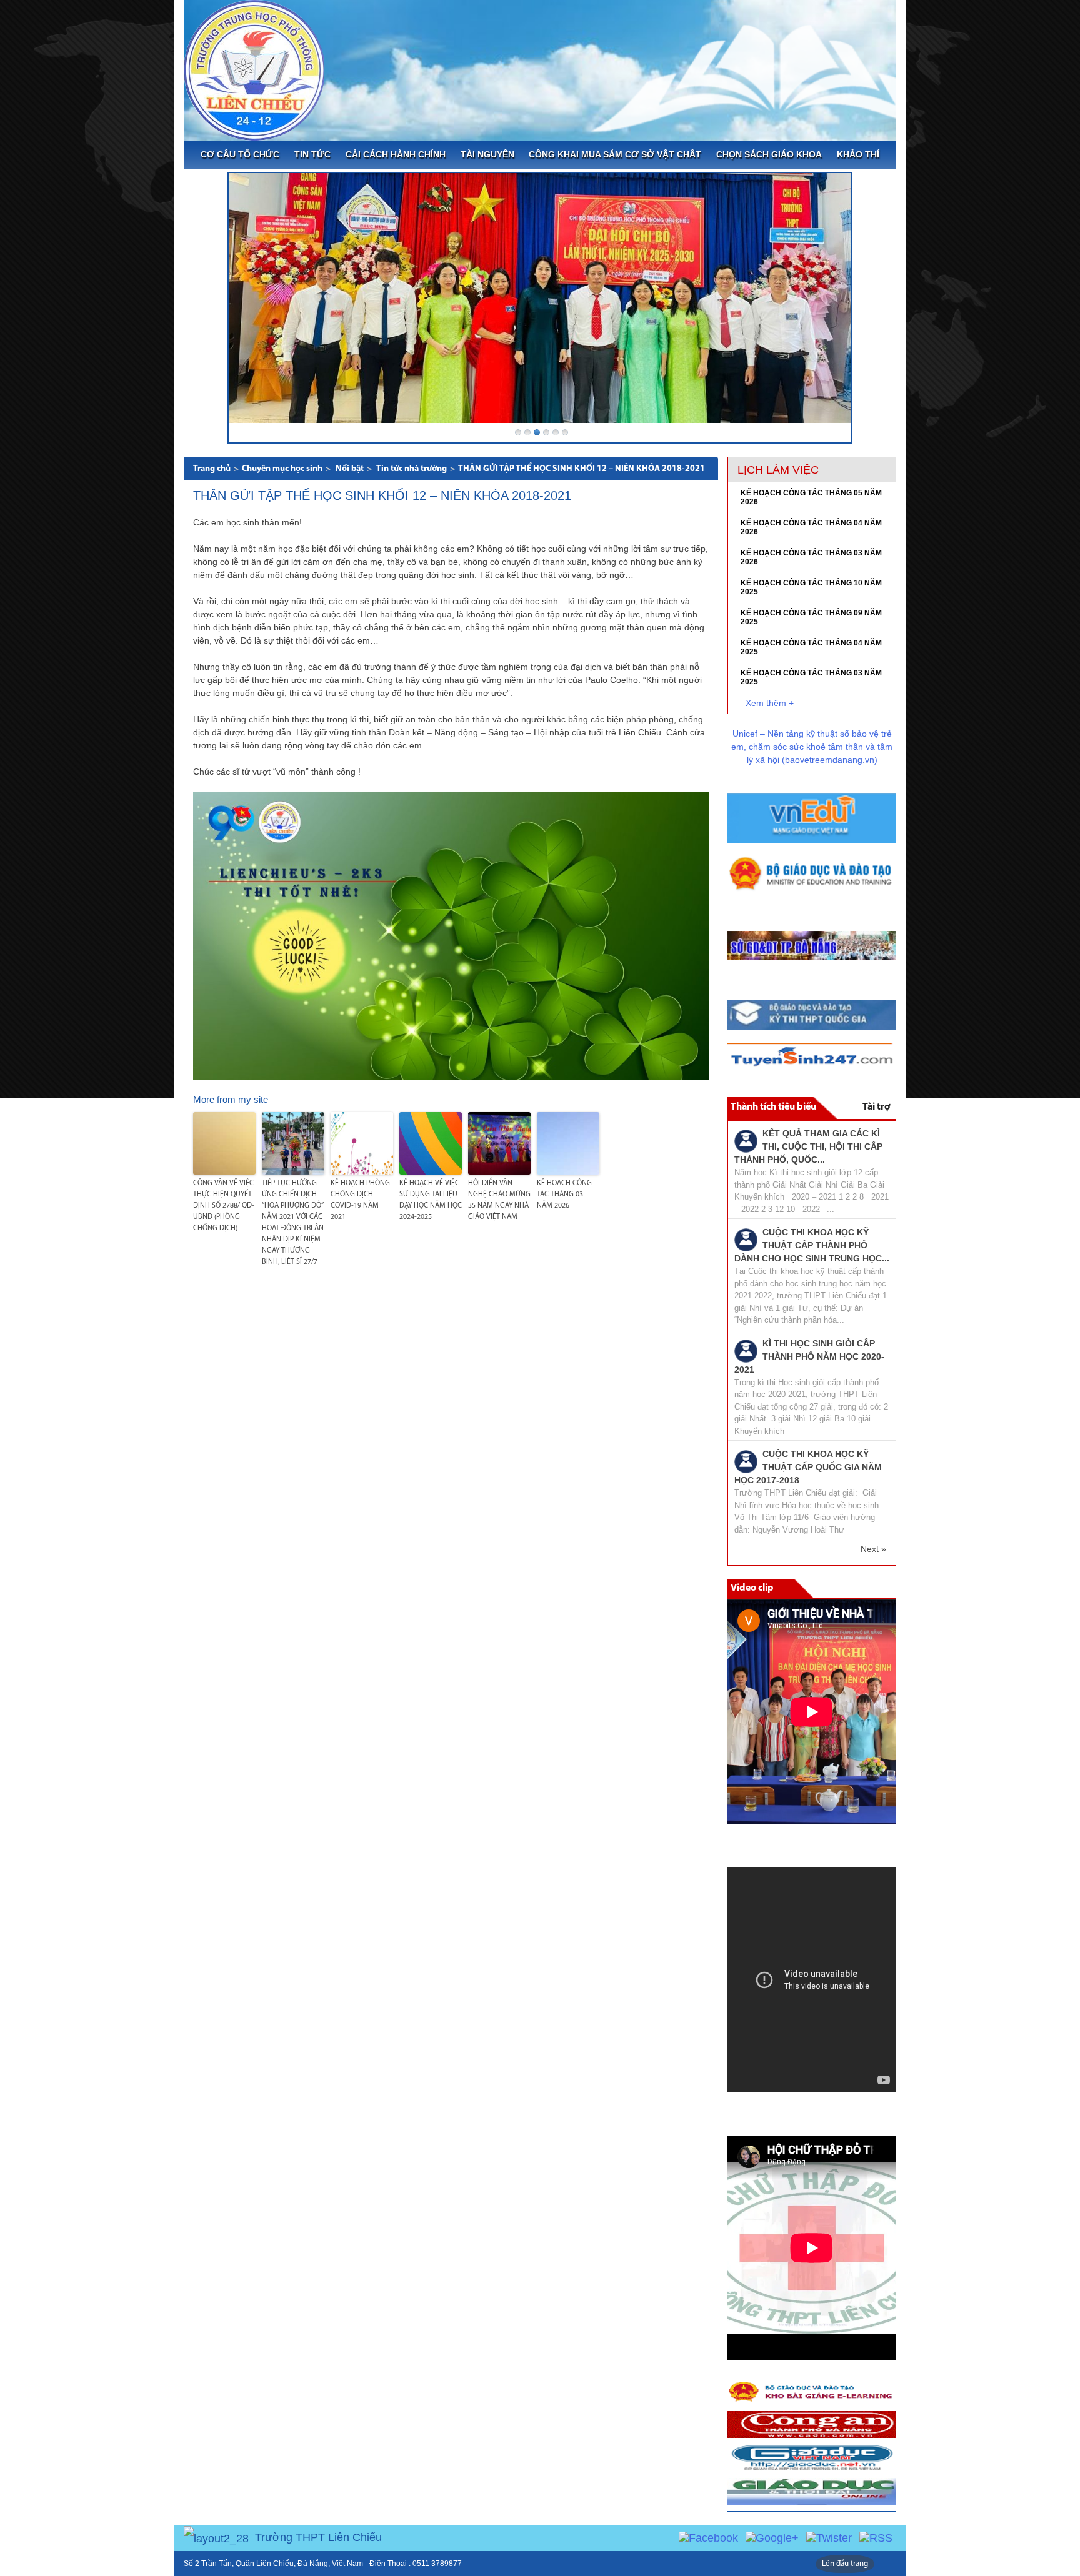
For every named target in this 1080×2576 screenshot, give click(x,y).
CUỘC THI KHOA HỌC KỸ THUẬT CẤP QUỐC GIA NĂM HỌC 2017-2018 (808, 1467)
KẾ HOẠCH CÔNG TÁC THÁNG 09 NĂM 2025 (811, 617)
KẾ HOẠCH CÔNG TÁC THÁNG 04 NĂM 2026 (811, 527)
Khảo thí (858, 154)
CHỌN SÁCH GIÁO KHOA (769, 154)
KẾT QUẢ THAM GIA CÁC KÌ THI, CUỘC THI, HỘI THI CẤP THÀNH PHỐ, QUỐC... (808, 1146)
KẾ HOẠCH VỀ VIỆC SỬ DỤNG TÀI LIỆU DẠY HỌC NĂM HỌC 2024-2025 (431, 1200)
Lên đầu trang (845, 2564)
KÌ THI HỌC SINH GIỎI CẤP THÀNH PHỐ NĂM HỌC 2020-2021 (809, 1356)
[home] (254, 69)
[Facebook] (708, 2537)
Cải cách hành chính (396, 154)
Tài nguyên (487, 154)
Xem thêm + (770, 703)
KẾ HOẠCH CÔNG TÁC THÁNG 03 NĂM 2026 (564, 1195)
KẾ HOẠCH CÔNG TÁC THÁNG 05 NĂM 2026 (811, 497)
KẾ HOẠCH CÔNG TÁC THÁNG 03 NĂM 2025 (811, 677)
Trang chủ (212, 469)
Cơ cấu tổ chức (240, 154)
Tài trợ (876, 1107)
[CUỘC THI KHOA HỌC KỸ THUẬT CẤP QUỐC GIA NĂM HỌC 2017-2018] (746, 1461)
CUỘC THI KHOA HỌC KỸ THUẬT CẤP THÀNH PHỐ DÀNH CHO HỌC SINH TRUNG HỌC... (812, 1245)
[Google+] (772, 2537)
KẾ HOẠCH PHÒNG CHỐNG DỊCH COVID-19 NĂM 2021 (360, 1200)
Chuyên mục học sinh (282, 469)
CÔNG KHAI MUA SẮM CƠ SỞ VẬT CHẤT (615, 154)
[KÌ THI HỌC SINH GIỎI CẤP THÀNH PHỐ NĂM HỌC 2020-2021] (746, 1350)
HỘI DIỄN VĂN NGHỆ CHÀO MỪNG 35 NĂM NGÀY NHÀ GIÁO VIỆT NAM (499, 1200)
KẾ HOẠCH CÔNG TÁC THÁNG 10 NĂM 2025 (811, 587)
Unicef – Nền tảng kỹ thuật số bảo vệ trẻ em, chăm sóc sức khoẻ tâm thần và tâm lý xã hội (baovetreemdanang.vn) (812, 747)
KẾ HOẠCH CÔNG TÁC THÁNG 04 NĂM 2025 (811, 647)
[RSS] (876, 2537)
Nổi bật (350, 469)
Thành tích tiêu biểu (773, 1107)
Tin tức (312, 154)
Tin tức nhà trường (412, 469)
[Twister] (829, 2537)
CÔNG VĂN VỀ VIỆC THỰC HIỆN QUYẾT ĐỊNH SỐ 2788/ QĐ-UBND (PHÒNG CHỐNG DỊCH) (224, 1206)
